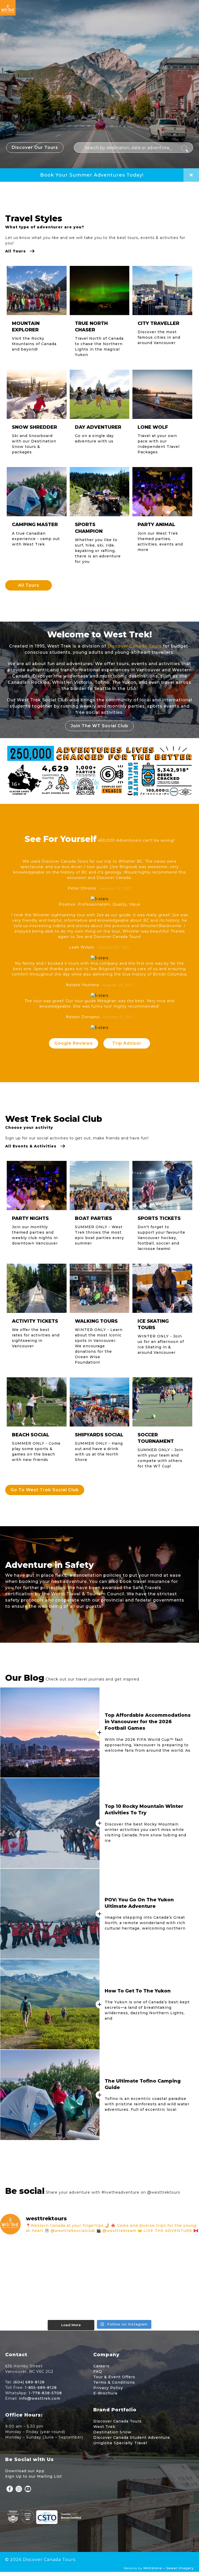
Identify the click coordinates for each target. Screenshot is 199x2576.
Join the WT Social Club (99, 726)
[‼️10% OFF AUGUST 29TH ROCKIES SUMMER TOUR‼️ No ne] (99, 2259)
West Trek (104, 2427)
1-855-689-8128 (41, 2388)
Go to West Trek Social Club (45, 1490)
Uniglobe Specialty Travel (120, 2443)
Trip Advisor (127, 1043)
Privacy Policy (108, 2388)
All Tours (16, 251)
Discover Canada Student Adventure (132, 2437)
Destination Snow (112, 2432)
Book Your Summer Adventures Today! (92, 175)
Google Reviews (74, 1043)
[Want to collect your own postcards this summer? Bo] (32, 2298)
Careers (101, 2366)
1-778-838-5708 (45, 2393)
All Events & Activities (31, 1146)
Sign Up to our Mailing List (34, 2476)
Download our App (25, 2471)
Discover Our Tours (35, 147)
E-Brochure (105, 2393)
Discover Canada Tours (135, 646)
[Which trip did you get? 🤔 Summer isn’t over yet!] (167, 2259)
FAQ (98, 2371)
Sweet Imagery (180, 2568)
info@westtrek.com (40, 2398)
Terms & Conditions (114, 2382)
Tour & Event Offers (114, 2377)
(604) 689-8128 (29, 2382)
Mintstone (153, 2568)
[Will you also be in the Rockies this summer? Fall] (99, 2298)
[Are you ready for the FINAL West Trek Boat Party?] (167, 2298)
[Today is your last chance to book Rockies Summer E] (32, 2259)
